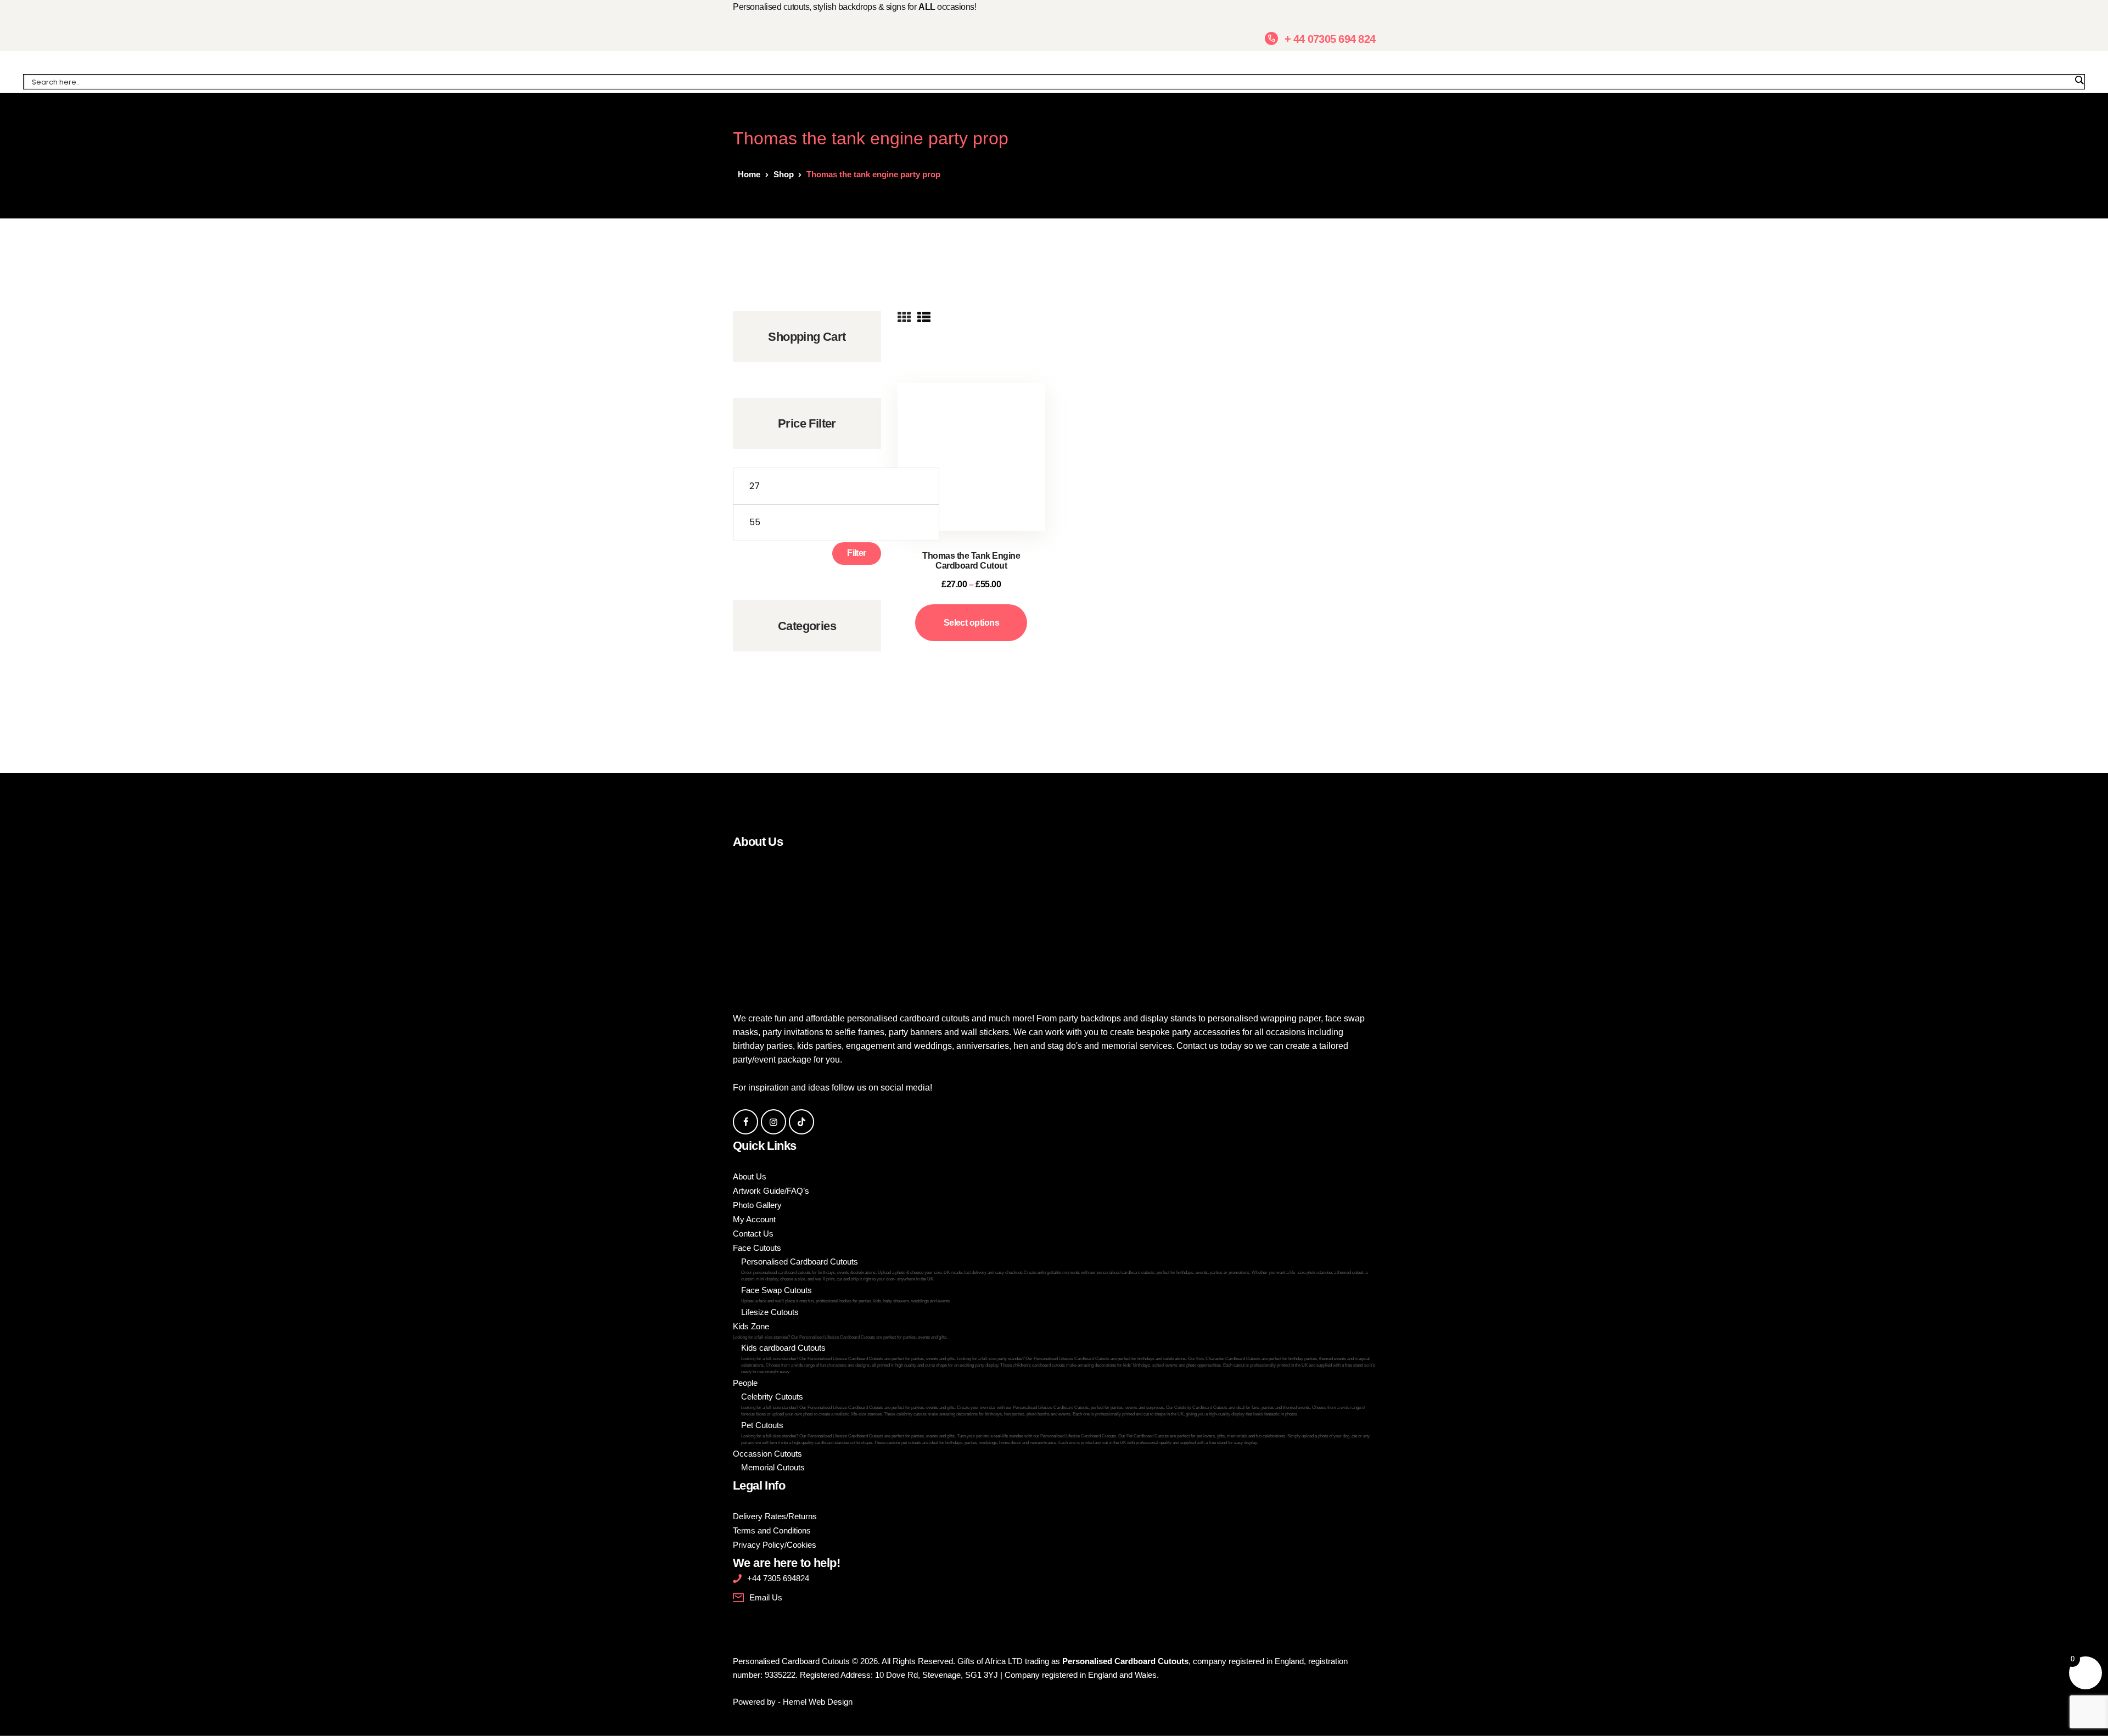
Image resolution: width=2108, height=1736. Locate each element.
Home (749, 174)
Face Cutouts (757, 1248)
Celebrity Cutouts (1053, 1404)
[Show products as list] (924, 318)
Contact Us (753, 1234)
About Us (750, 1176)
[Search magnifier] (2079, 80)
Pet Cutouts (1055, 1433)
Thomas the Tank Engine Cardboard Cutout (971, 561)
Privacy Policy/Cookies (775, 1545)
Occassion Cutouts (767, 1454)
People (745, 1383)
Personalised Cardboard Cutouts (1054, 1269)
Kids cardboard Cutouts (1058, 1359)
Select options (971, 623)
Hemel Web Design (818, 1702)
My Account (754, 1219)
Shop (784, 174)
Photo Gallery (757, 1205)
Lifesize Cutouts (770, 1312)
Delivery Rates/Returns (775, 1516)
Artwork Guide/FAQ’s (771, 1191)
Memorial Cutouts (773, 1467)
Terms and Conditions (772, 1530)
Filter (857, 553)
